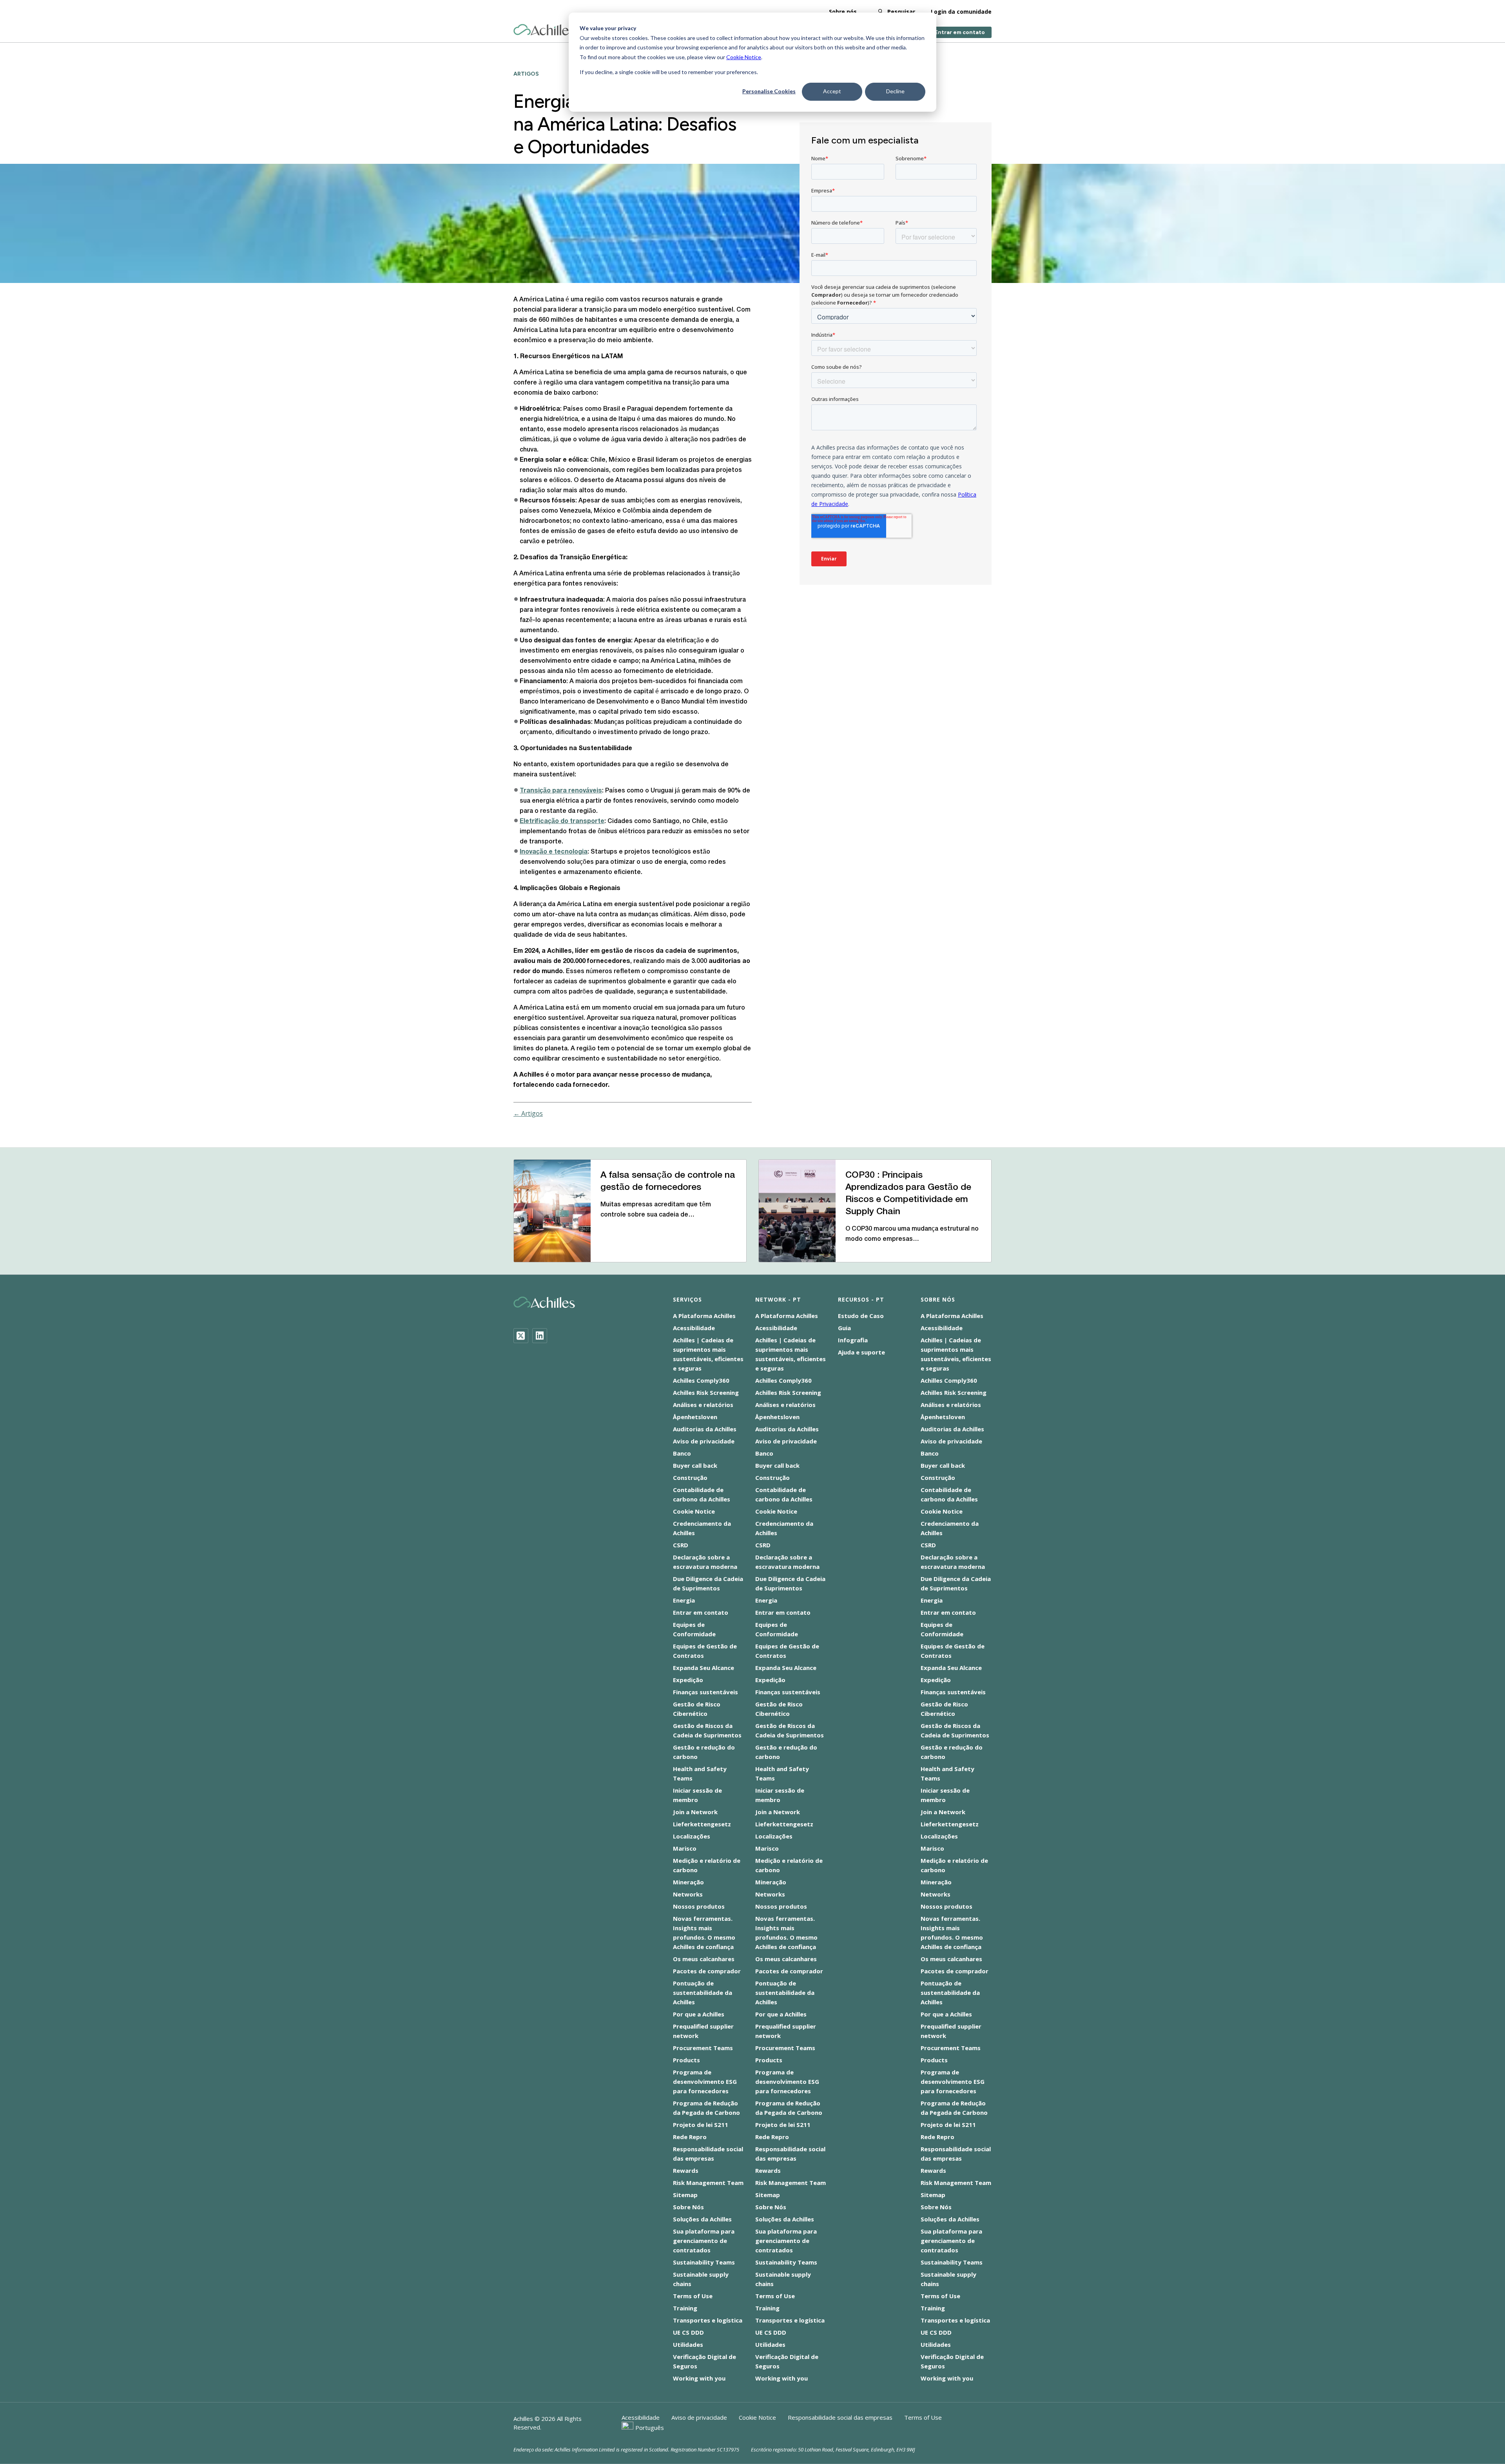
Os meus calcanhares (704, 1959)
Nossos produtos (699, 1906)
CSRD (681, 1545)
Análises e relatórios (703, 1405)
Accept (832, 91)
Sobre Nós (688, 2207)
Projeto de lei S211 (701, 2125)
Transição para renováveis (561, 791)
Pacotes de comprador (707, 1971)
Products (686, 2060)
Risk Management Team (708, 2183)
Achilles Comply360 (701, 1380)
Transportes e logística (708, 2320)
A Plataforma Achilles (704, 1316)
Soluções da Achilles (702, 2219)
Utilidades (688, 2344)
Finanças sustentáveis (705, 1692)
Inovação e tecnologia (554, 852)
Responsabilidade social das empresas (840, 2417)
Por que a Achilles (699, 2014)
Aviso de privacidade (704, 1441)
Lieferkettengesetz (702, 1824)
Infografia (853, 1340)
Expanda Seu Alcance (704, 1668)
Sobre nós (843, 12)
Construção (690, 1478)
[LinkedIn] (540, 1336)
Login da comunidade (961, 12)
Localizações (692, 1836)
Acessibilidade (694, 1328)
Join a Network (695, 1812)
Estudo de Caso (861, 1316)
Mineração (688, 1882)
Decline (895, 91)
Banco (682, 1453)
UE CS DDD (688, 2332)
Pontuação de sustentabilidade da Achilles (703, 1993)
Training (685, 2308)
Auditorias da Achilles (705, 1429)
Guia (844, 1328)
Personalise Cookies (769, 91)
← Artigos (528, 1113)
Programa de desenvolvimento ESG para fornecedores (705, 2081)
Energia (684, 1600)
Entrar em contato (960, 32)
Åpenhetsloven (695, 1417)
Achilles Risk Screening (706, 1392)
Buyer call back (695, 1465)
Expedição (688, 1680)
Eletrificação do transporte (562, 821)
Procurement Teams (703, 2048)
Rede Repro (690, 2137)
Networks (688, 1894)
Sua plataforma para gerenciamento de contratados (704, 2241)
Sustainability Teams (704, 2262)
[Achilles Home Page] (544, 30)
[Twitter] (521, 1336)
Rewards (686, 2170)
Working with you (699, 2378)
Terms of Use (693, 2296)
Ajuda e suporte (861, 1352)
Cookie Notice (744, 57)
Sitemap (685, 2195)
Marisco (685, 1848)
